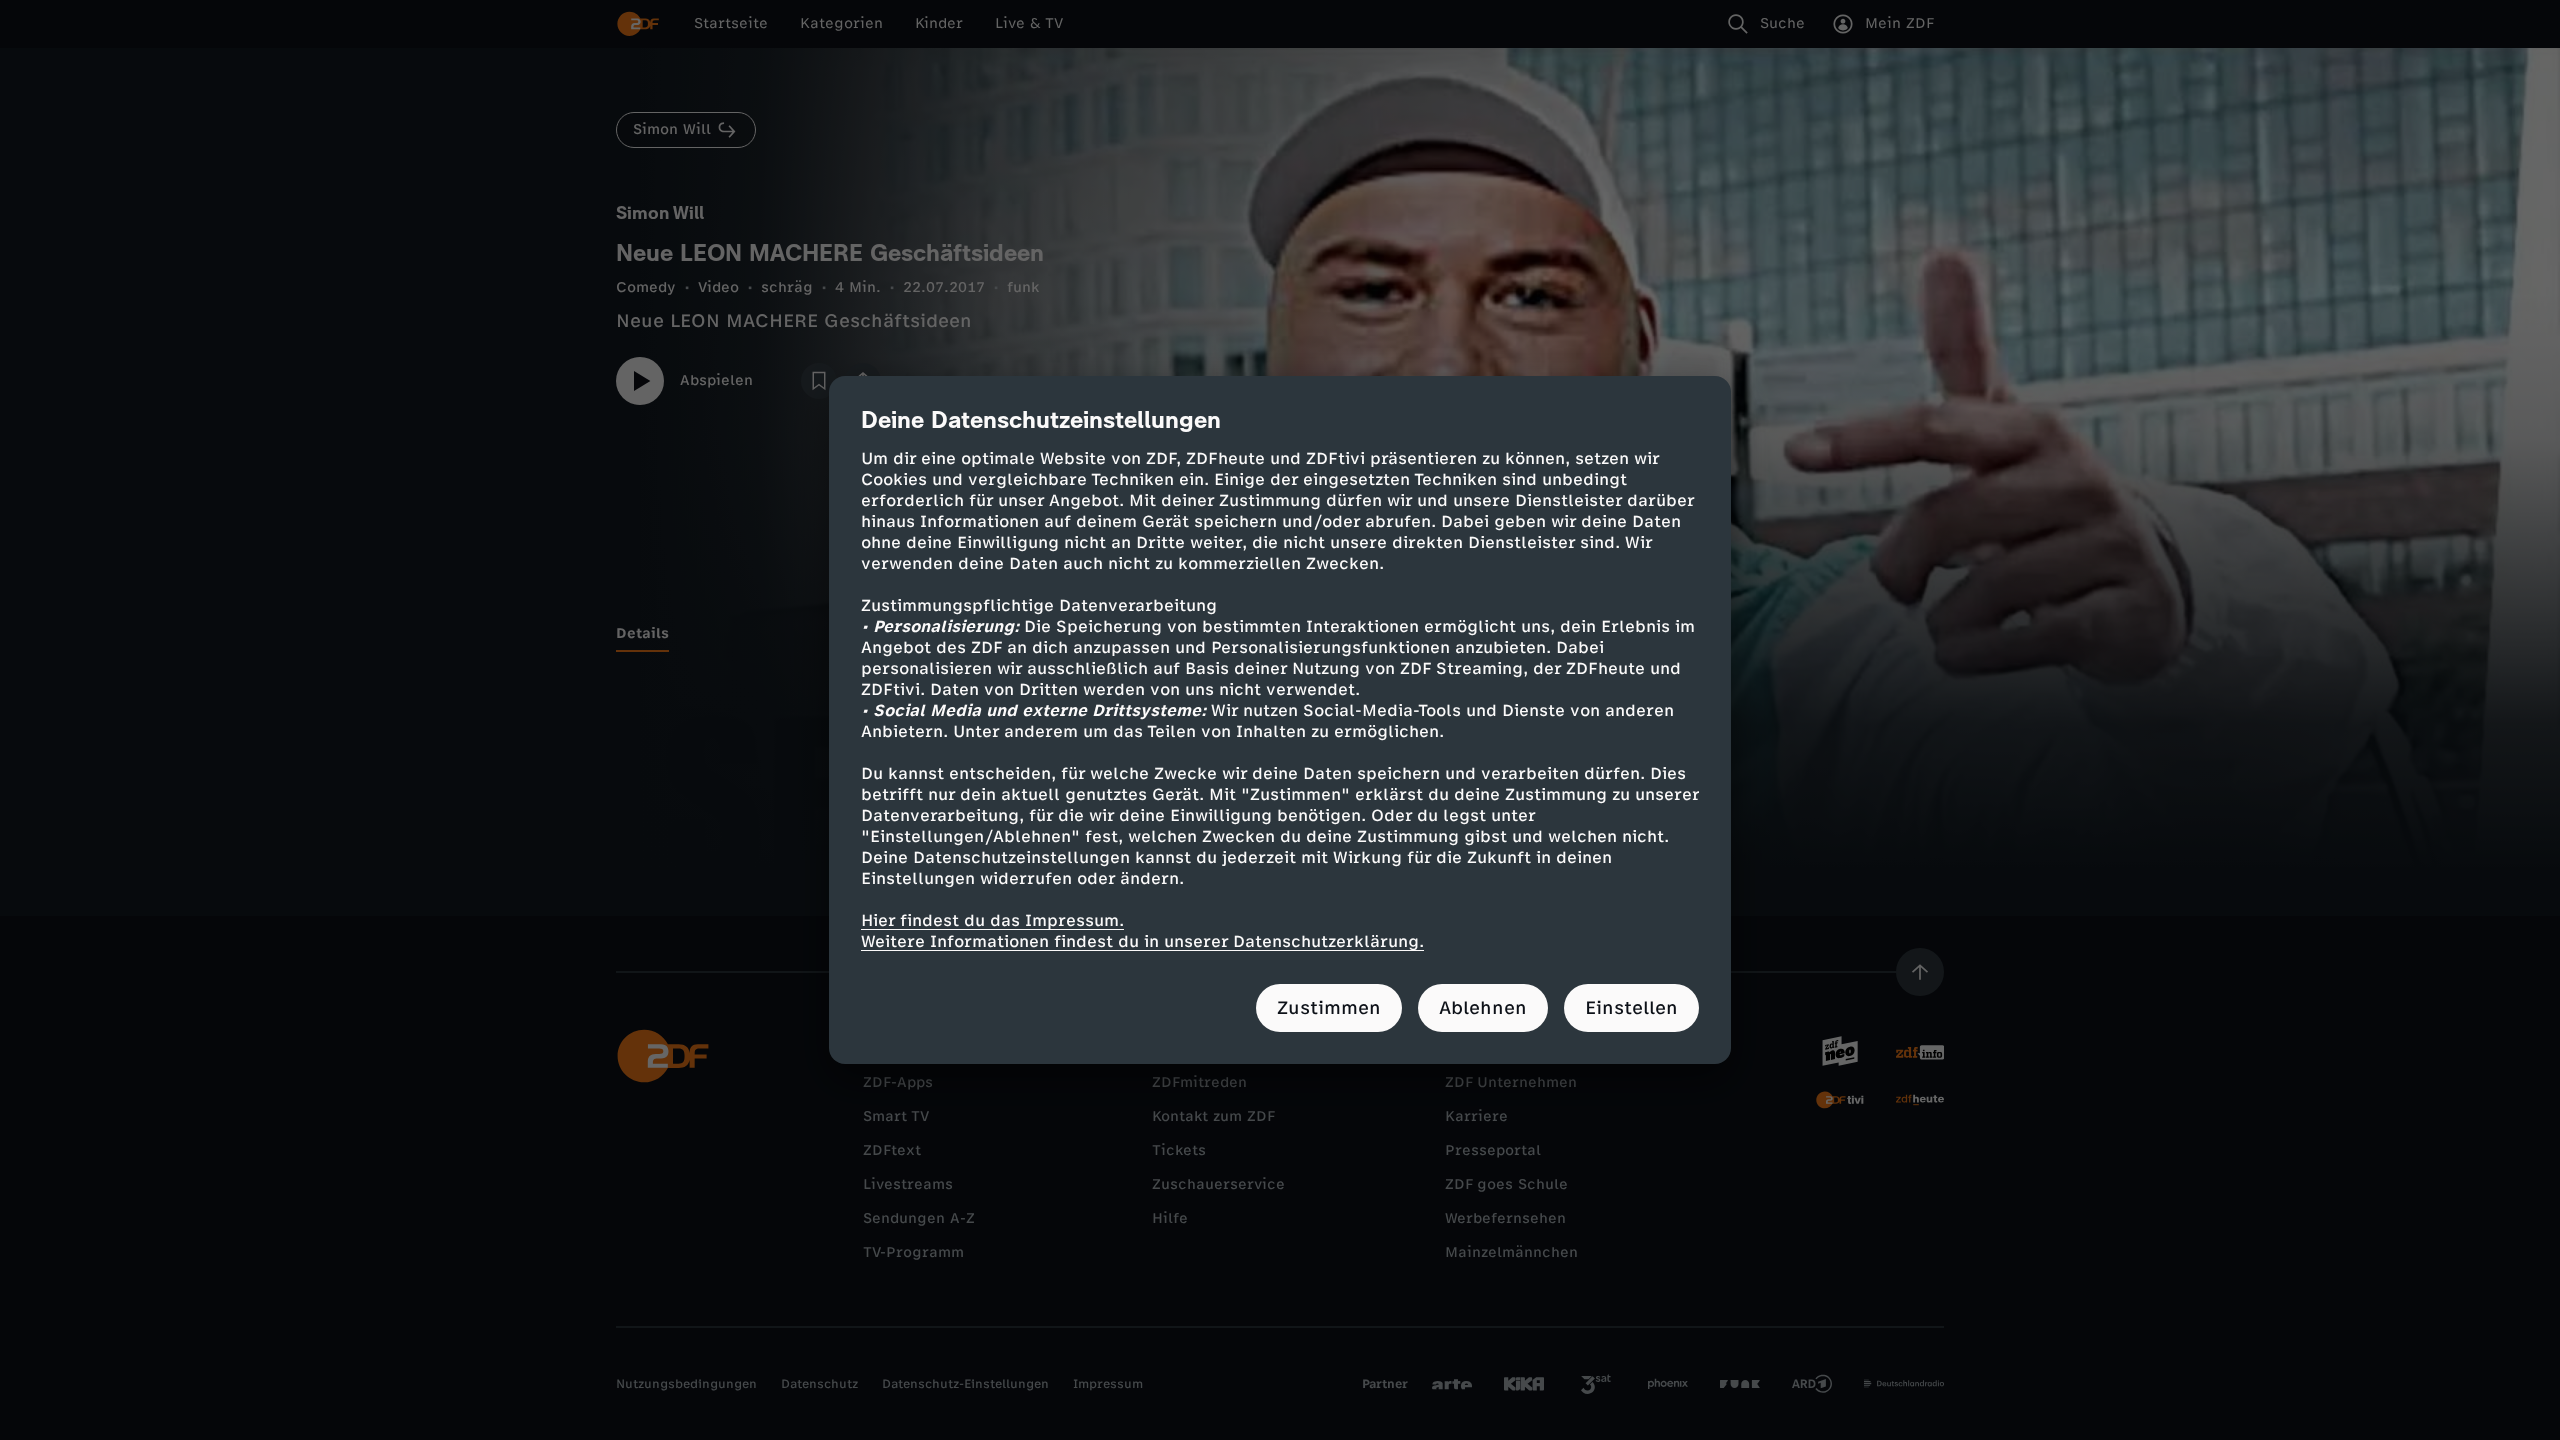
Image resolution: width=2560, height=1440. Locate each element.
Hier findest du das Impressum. (992, 920)
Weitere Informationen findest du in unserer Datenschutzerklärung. (1142, 941)
